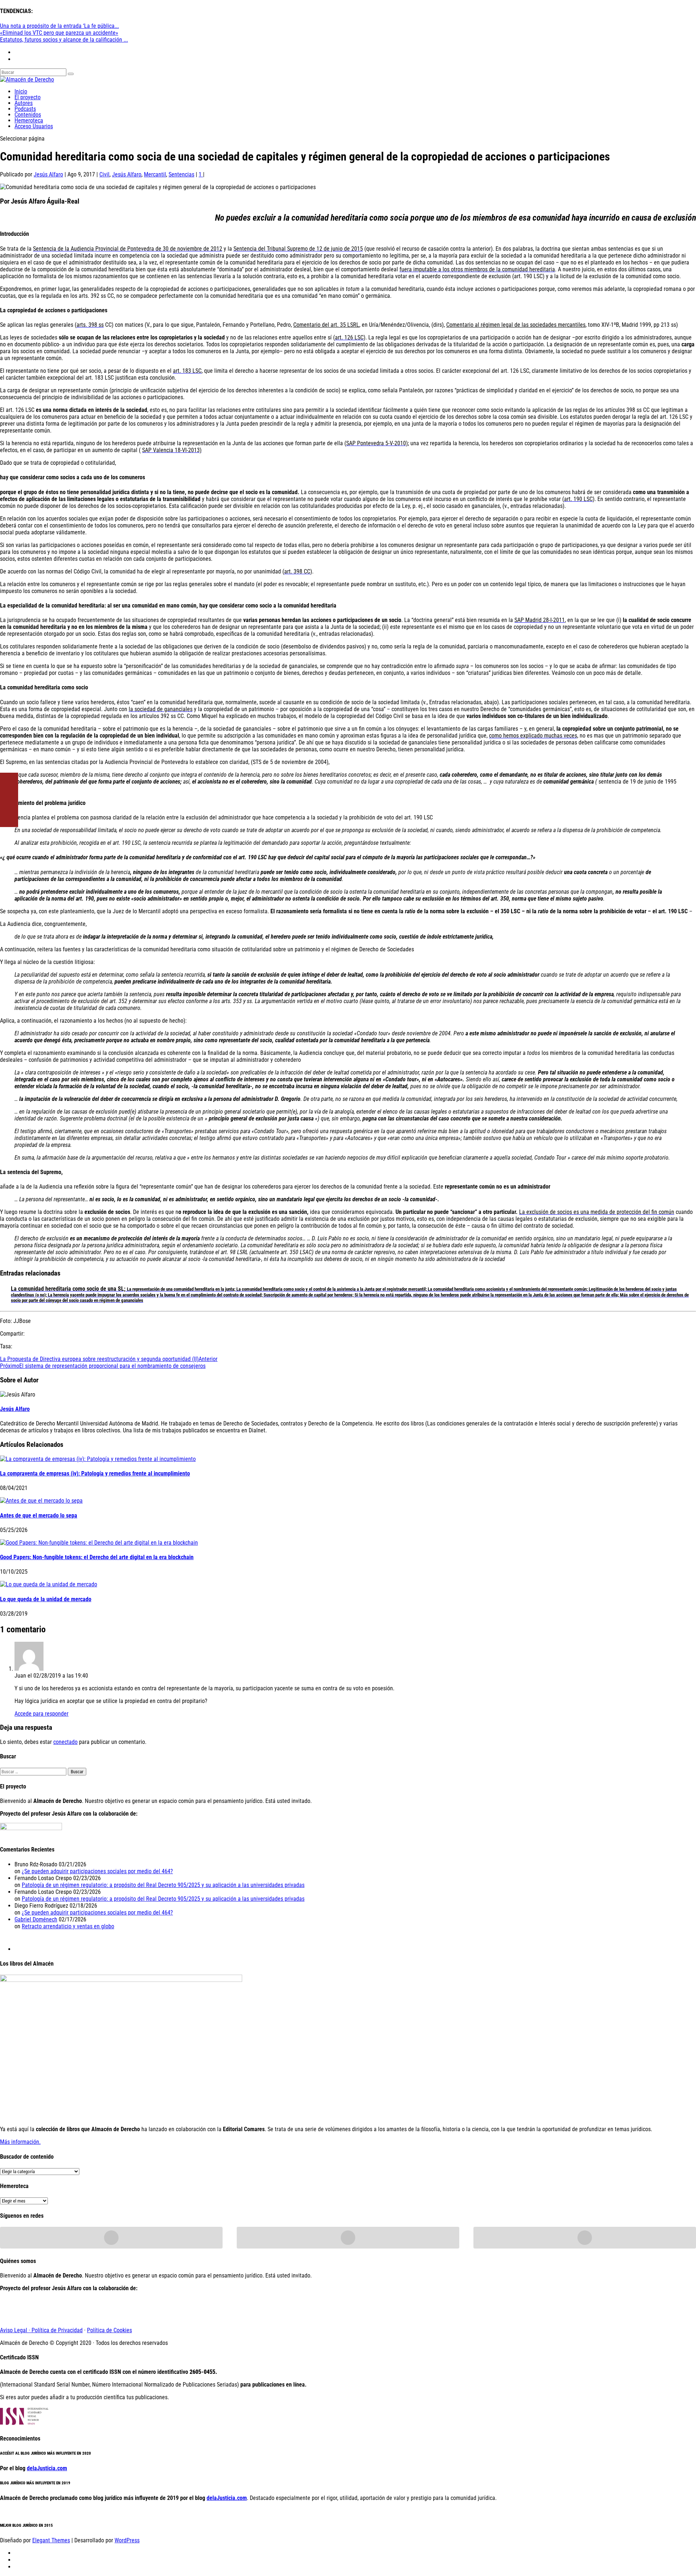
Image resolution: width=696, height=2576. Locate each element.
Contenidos (28, 115)
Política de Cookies (109, 2330)
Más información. (20, 2142)
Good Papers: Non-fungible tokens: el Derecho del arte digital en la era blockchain (97, 1557)
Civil (104, 174)
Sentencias (181, 174)
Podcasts (25, 109)
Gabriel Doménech (36, 1919)
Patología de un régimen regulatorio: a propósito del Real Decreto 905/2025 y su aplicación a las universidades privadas (163, 1885)
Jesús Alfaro (48, 174)
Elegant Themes (51, 2540)
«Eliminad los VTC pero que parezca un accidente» (59, 33)
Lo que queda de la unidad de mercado (46, 1599)
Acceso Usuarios (34, 126)
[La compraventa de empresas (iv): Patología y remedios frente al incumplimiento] (98, 1459)
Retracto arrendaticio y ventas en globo (68, 1926)
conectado (65, 1742)
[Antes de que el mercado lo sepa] (41, 1501)
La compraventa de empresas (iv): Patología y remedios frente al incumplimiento (95, 1473)
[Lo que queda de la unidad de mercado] (49, 1584)
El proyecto (28, 97)
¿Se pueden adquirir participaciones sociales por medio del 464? (97, 1871)
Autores (24, 103)
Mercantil (155, 174)
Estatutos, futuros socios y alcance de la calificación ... (64, 40)
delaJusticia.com (47, 2468)
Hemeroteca (29, 120)
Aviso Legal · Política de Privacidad (41, 2330)
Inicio (21, 91)
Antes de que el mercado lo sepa (39, 1515)
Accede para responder (42, 1714)
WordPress (127, 2540)
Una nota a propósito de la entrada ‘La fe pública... (59, 26)
